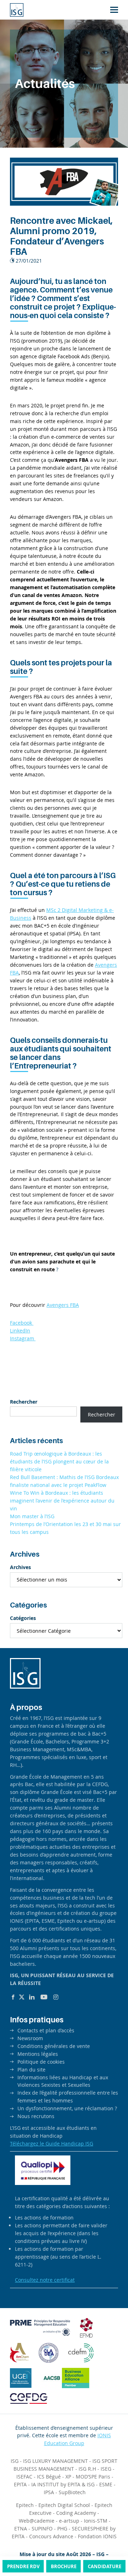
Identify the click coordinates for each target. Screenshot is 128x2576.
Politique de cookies (41, 2062)
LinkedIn (20, 1331)
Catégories (23, 1618)
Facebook (22, 1323)
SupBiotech (72, 2492)
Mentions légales (38, 2054)
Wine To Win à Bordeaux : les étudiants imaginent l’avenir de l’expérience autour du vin (62, 1501)
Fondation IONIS (97, 2536)
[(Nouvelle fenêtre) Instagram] (56, 1997)
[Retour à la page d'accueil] (17, 10)
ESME (106, 2484)
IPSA (49, 2492)
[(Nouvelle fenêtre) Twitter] (22, 1997)
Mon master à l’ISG (32, 1516)
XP (68, 2477)
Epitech (25, 2505)
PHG (62, 2529)
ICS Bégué (49, 2477)
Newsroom (30, 2038)
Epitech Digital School (64, 2505)
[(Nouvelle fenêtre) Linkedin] (32, 1997)
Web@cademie (37, 2521)
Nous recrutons (36, 2116)
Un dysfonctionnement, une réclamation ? (67, 2108)
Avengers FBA (63, 1305)
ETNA (21, 2529)
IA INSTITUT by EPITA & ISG (63, 2484)
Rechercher (24, 1402)
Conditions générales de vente (54, 2046)
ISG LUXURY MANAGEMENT (55, 2461)
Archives (20, 1567)
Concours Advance (51, 2536)
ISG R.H (87, 2469)
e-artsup (69, 2521)
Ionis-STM (96, 2521)
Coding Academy (76, 2513)
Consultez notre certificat (45, 2280)
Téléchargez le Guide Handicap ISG (52, 2144)
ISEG (106, 2469)
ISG (15, 2461)
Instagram (23, 1338)
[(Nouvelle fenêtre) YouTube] (44, 1997)
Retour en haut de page (108, 2544)
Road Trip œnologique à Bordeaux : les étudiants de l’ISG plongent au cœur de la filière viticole (59, 1461)
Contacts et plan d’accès (46, 2030)
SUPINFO (42, 2529)
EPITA (20, 2484)
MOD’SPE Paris (93, 2477)
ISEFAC (24, 2477)
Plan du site (31, 2070)
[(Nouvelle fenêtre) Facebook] (13, 1997)
